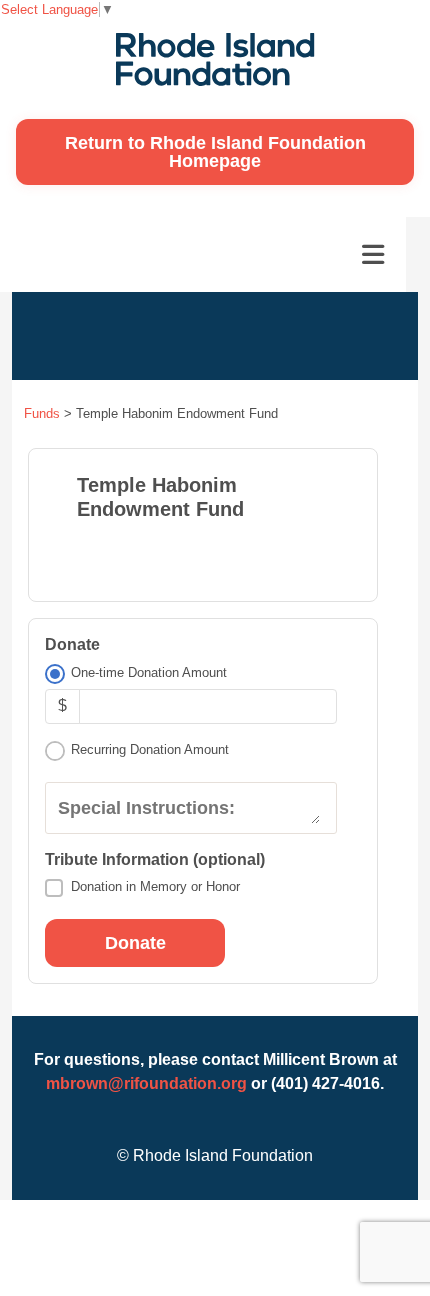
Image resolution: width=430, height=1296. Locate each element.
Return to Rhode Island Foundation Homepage (215, 152)
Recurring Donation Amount (150, 749)
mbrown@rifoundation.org (146, 1083)
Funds (42, 413)
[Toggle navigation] (373, 255)
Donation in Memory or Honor (155, 886)
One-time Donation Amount (149, 672)
